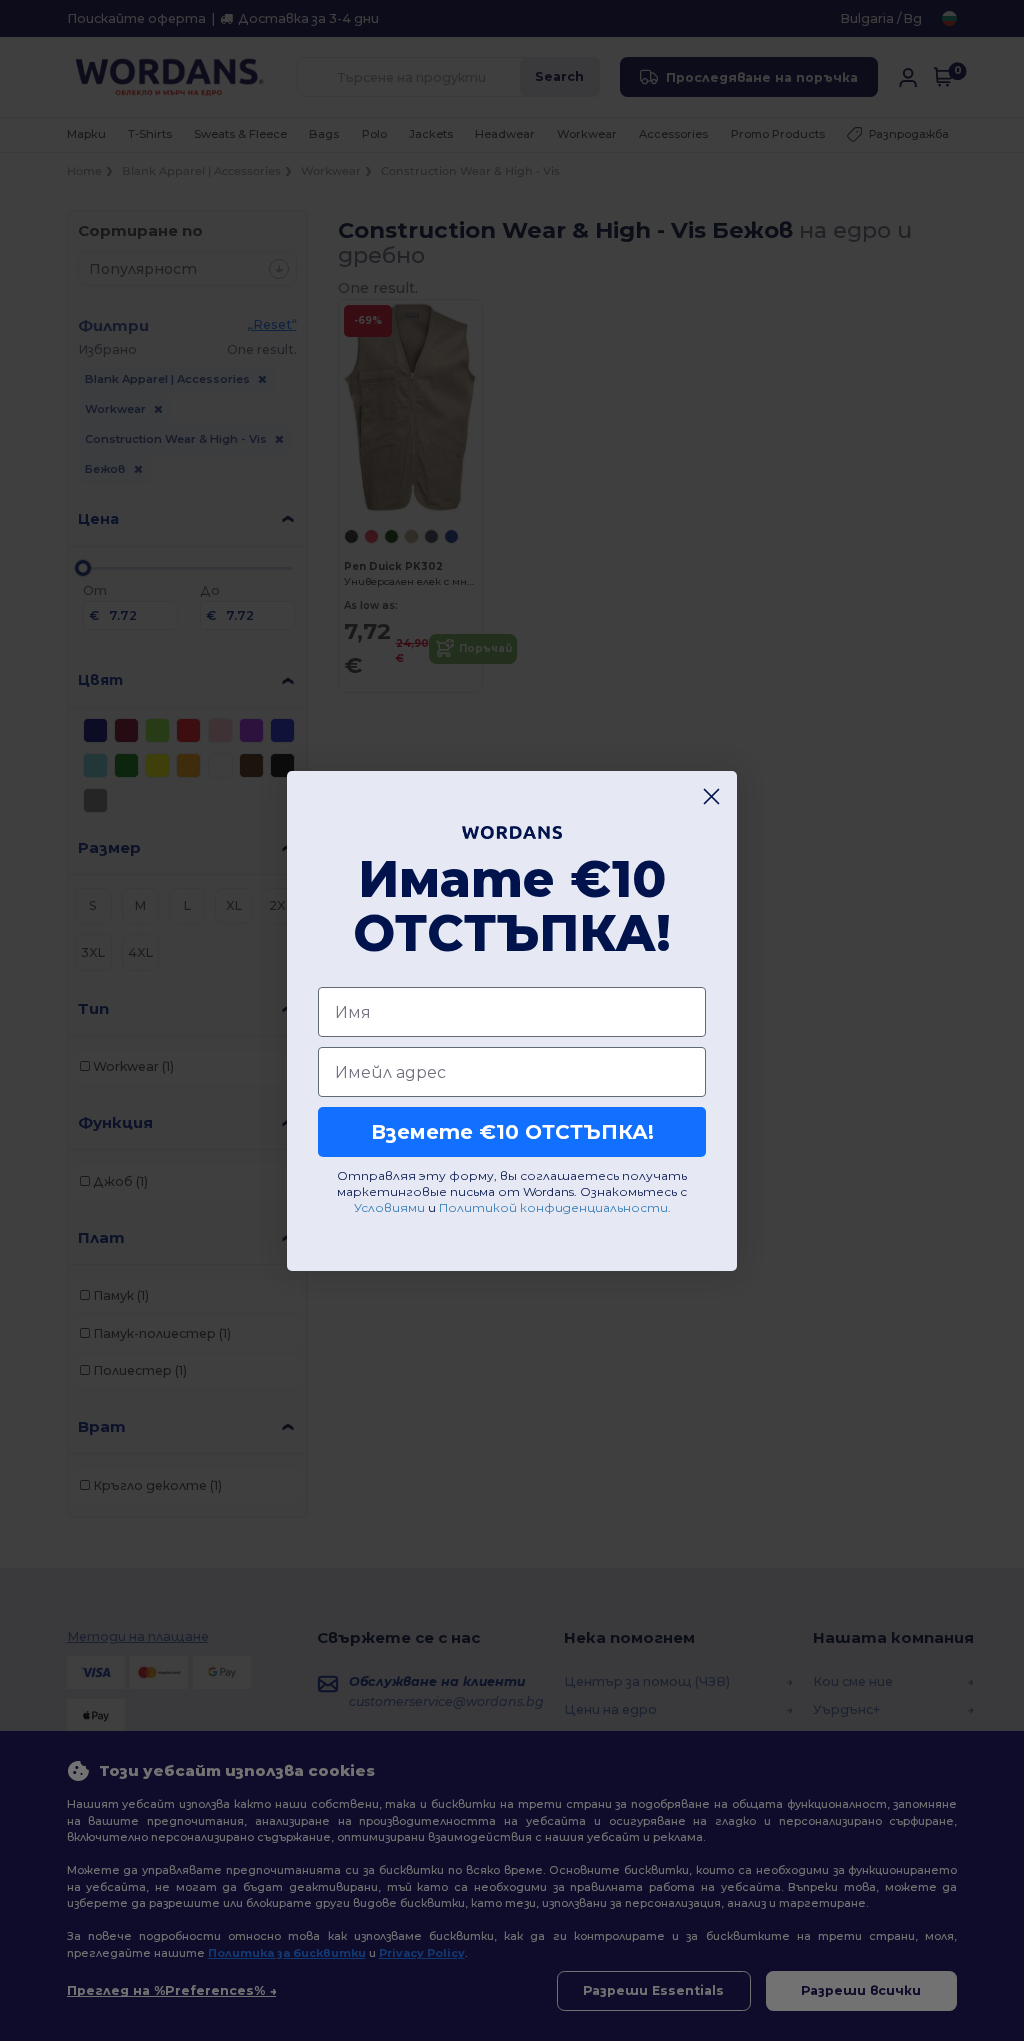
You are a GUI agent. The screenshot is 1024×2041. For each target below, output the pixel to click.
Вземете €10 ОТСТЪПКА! (512, 1132)
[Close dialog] (711, 796)
